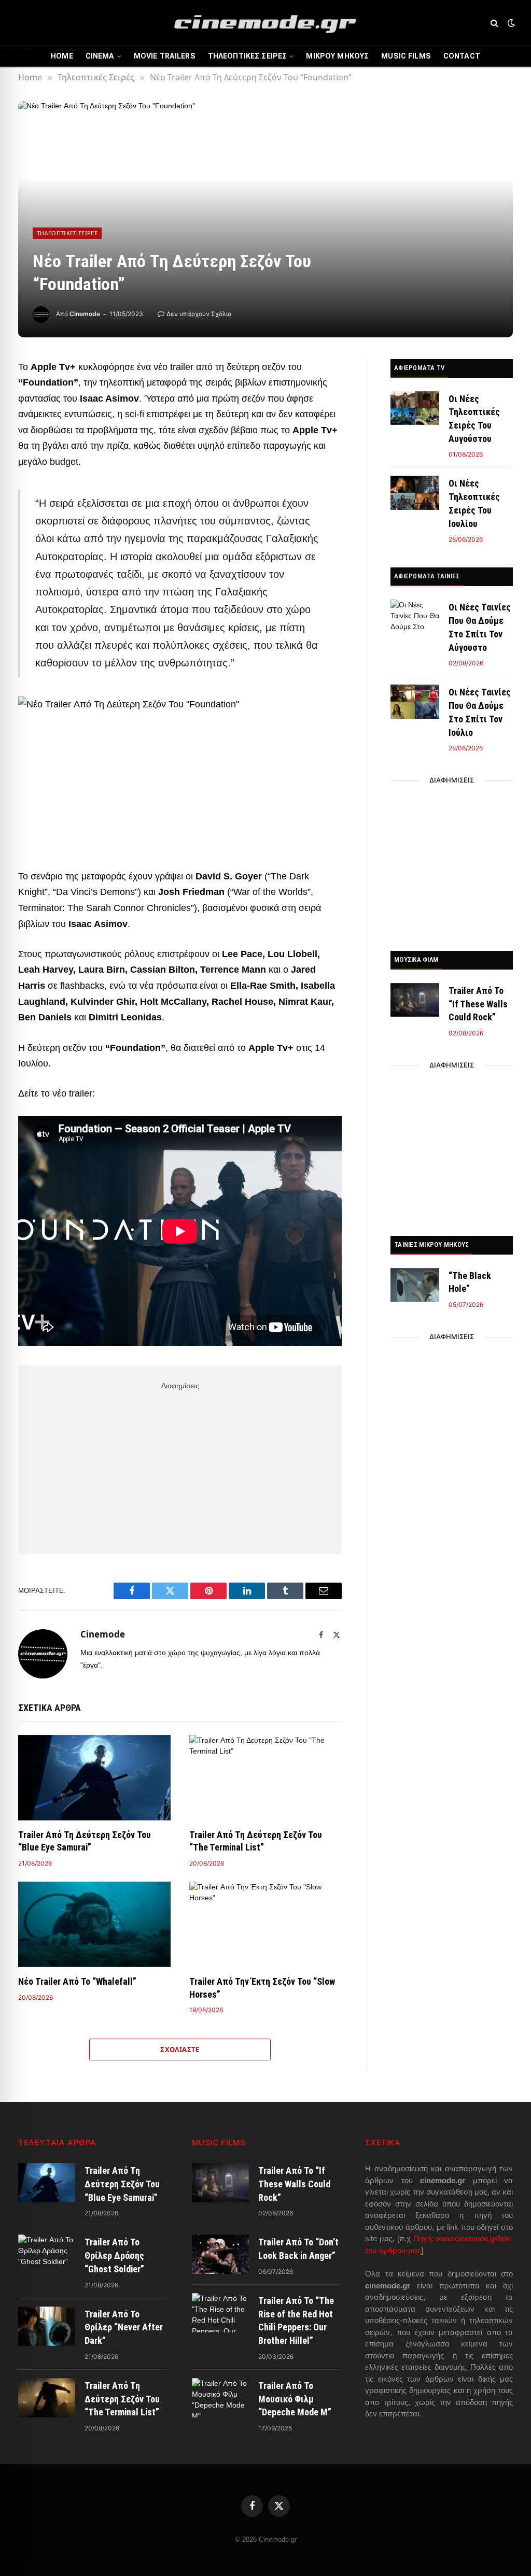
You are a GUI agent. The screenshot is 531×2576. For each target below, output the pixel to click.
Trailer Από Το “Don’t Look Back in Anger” (298, 2249)
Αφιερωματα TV (419, 368)
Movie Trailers (165, 56)
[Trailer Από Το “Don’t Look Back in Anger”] (220, 2254)
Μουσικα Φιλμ (416, 959)
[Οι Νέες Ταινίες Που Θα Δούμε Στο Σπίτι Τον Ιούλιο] (415, 701)
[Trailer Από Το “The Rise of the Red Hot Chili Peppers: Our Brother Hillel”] (220, 2313)
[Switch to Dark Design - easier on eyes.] (510, 23)
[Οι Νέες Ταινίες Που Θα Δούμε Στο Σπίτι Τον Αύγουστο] (415, 616)
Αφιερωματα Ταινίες (427, 576)
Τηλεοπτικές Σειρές (67, 233)
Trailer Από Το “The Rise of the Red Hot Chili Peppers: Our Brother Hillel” (296, 2321)
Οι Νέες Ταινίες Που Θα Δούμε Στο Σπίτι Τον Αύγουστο (480, 627)
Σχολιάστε (180, 2050)
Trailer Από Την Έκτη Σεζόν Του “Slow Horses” (262, 1988)
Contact (462, 56)
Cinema (100, 56)
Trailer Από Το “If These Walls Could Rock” (478, 1004)
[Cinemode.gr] (265, 23)
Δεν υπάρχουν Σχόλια (199, 314)
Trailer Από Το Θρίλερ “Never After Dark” (124, 2327)
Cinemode (85, 314)
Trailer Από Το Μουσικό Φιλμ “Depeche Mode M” (295, 2399)
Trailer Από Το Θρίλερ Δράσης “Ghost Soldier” (114, 2255)
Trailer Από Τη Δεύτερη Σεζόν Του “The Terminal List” (256, 1841)
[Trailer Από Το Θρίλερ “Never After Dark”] (47, 2326)
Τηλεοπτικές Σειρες (248, 56)
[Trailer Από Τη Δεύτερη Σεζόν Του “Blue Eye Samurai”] (94, 1778)
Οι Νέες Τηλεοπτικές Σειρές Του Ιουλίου (474, 503)
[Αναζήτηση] (494, 23)
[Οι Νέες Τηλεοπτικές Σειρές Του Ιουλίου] (415, 493)
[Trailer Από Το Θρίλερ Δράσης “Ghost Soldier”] (47, 2254)
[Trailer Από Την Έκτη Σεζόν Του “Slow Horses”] (265, 1924)
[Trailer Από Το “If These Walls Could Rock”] (415, 1000)
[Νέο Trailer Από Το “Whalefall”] (94, 1924)
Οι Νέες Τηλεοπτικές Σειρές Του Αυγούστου (474, 419)
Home (62, 56)
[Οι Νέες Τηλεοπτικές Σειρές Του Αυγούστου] (415, 408)
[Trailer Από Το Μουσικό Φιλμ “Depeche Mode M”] (220, 2398)
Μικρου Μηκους (337, 56)
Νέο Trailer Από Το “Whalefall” (77, 1981)
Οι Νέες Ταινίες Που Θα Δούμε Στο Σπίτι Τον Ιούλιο (480, 712)
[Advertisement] (180, 1466)
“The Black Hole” (470, 1282)
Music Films (406, 56)
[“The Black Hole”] (415, 1285)
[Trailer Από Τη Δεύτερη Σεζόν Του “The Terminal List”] (265, 1778)
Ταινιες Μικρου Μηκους (431, 1244)
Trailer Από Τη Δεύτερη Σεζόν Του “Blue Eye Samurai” (85, 1841)
